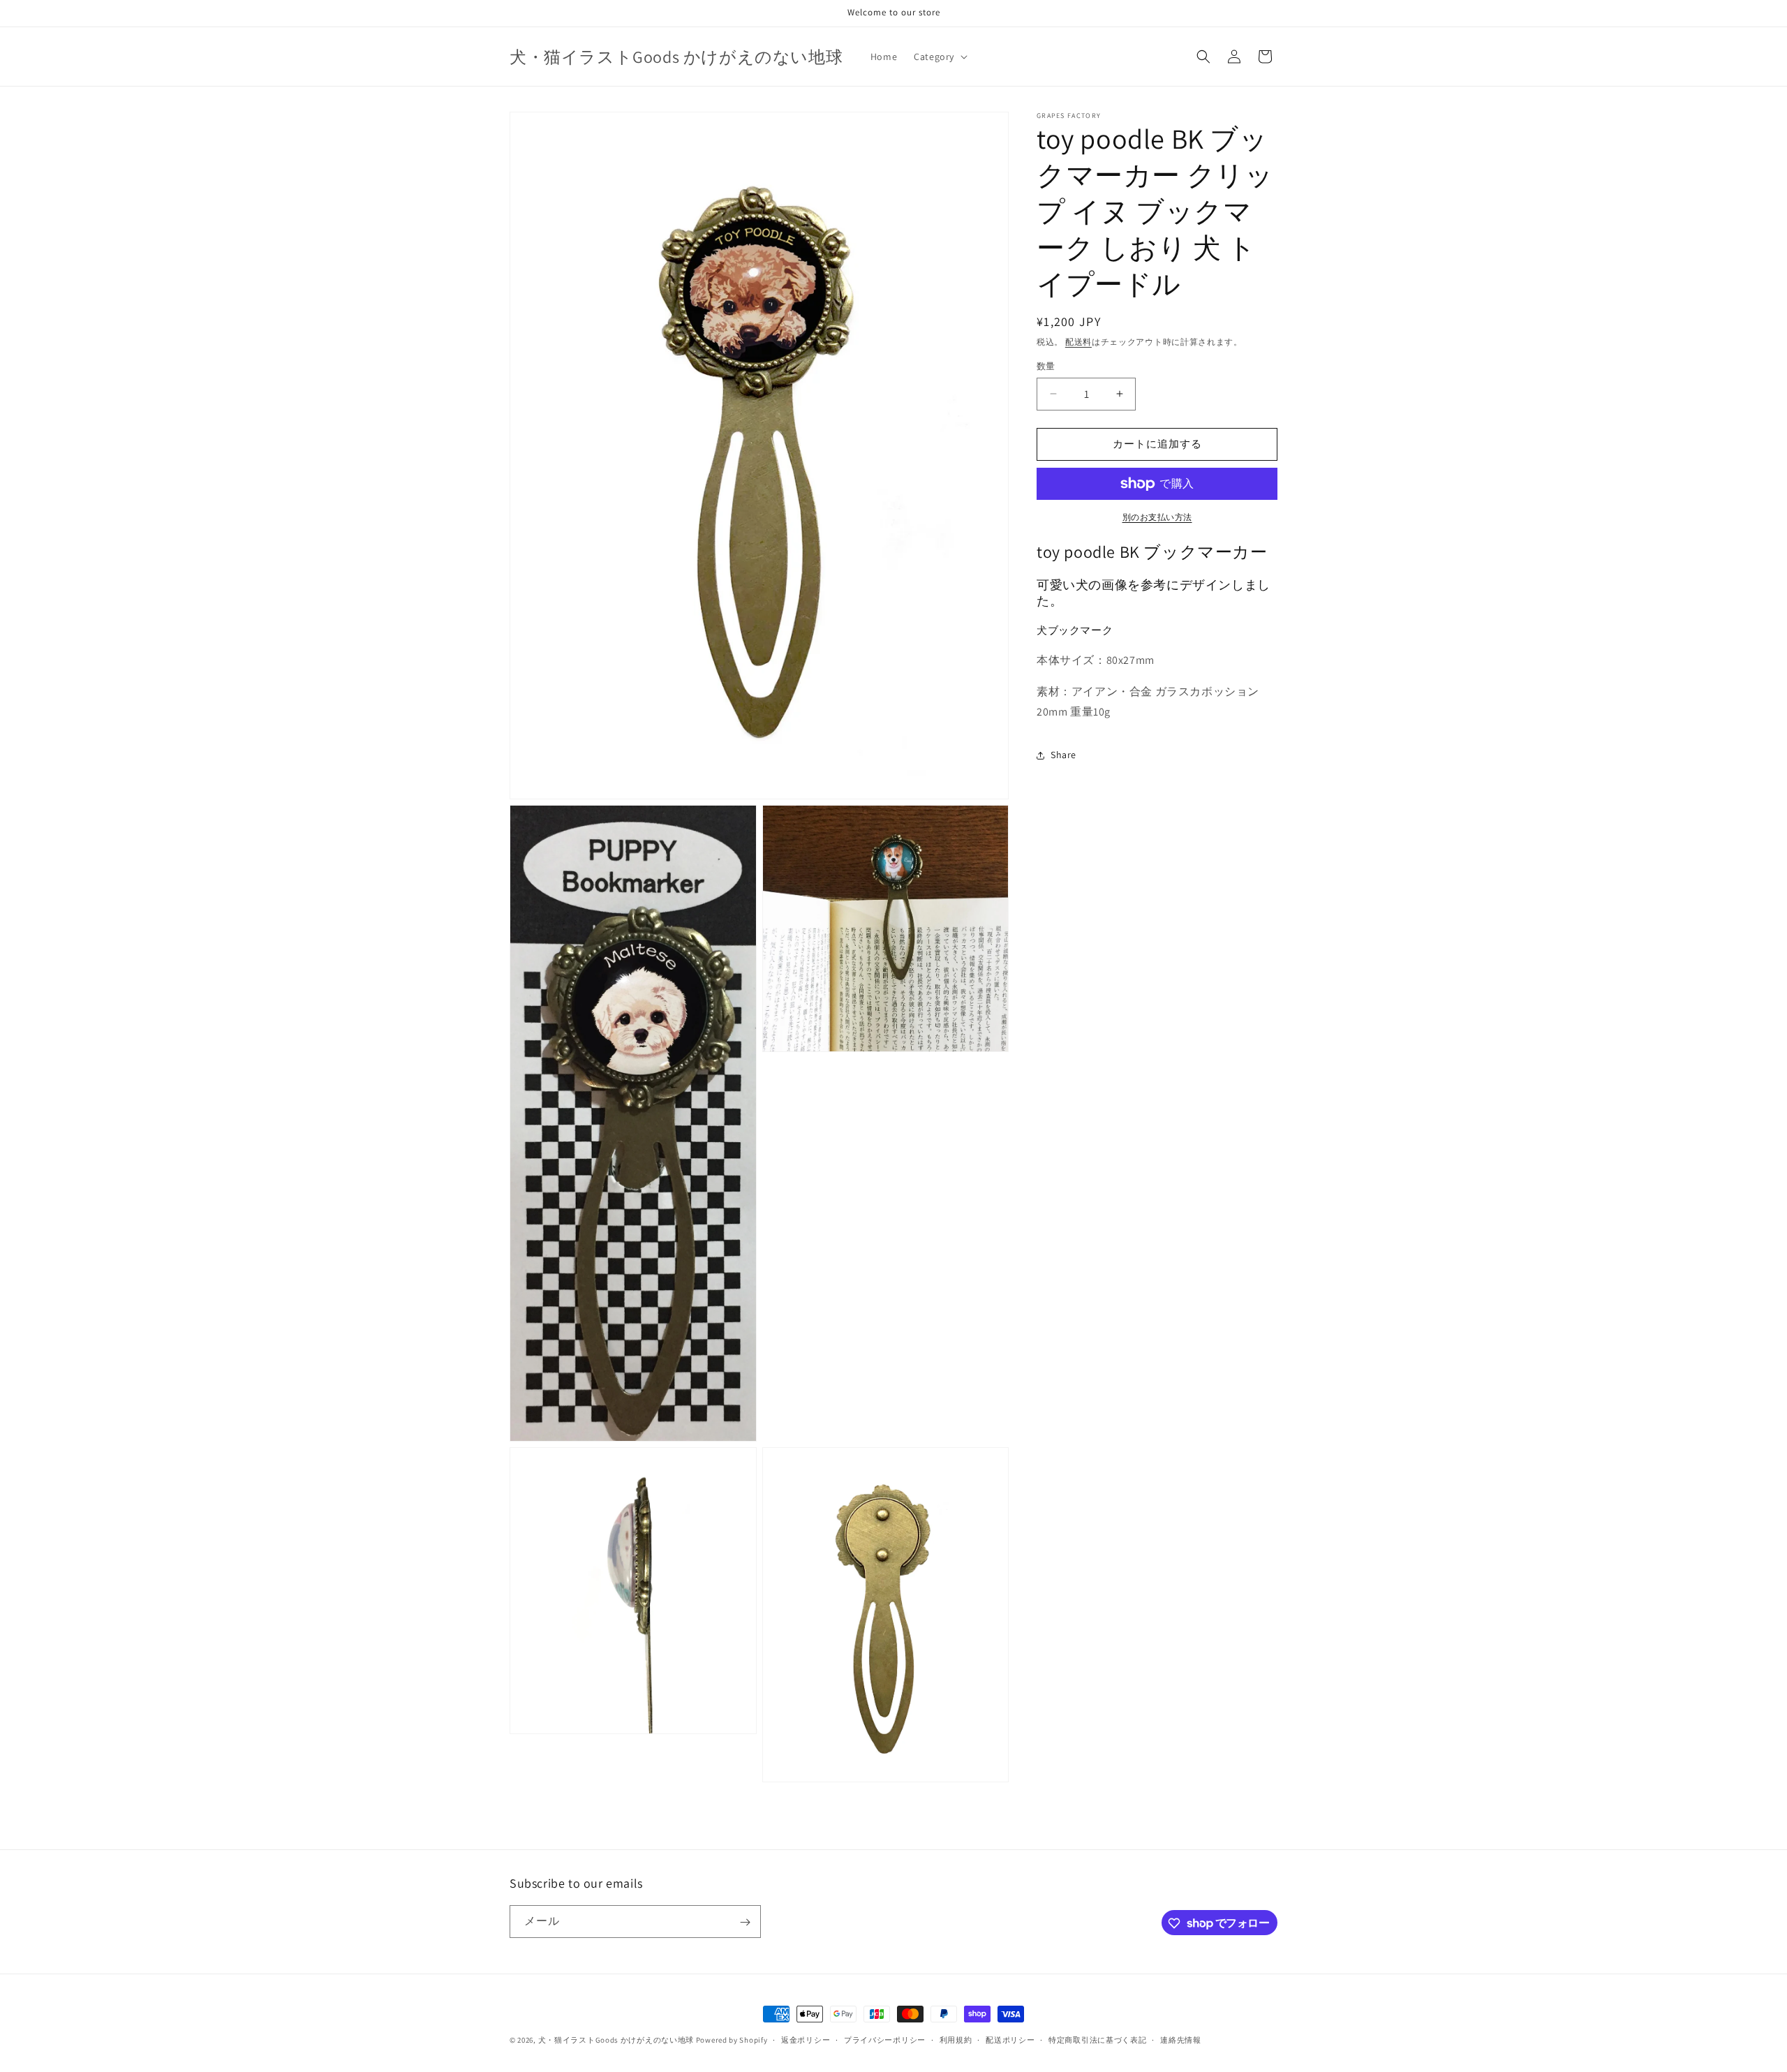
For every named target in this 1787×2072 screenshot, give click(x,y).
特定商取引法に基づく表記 (1097, 2039)
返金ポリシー (806, 2039)
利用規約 (956, 2039)
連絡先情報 (1181, 2039)
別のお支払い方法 (1157, 517)
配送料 (1078, 342)
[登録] (745, 1922)
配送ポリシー (1010, 2039)
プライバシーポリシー (885, 2039)
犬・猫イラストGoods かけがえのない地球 (616, 2040)
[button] (939, 57)
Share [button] (1063, 755)
